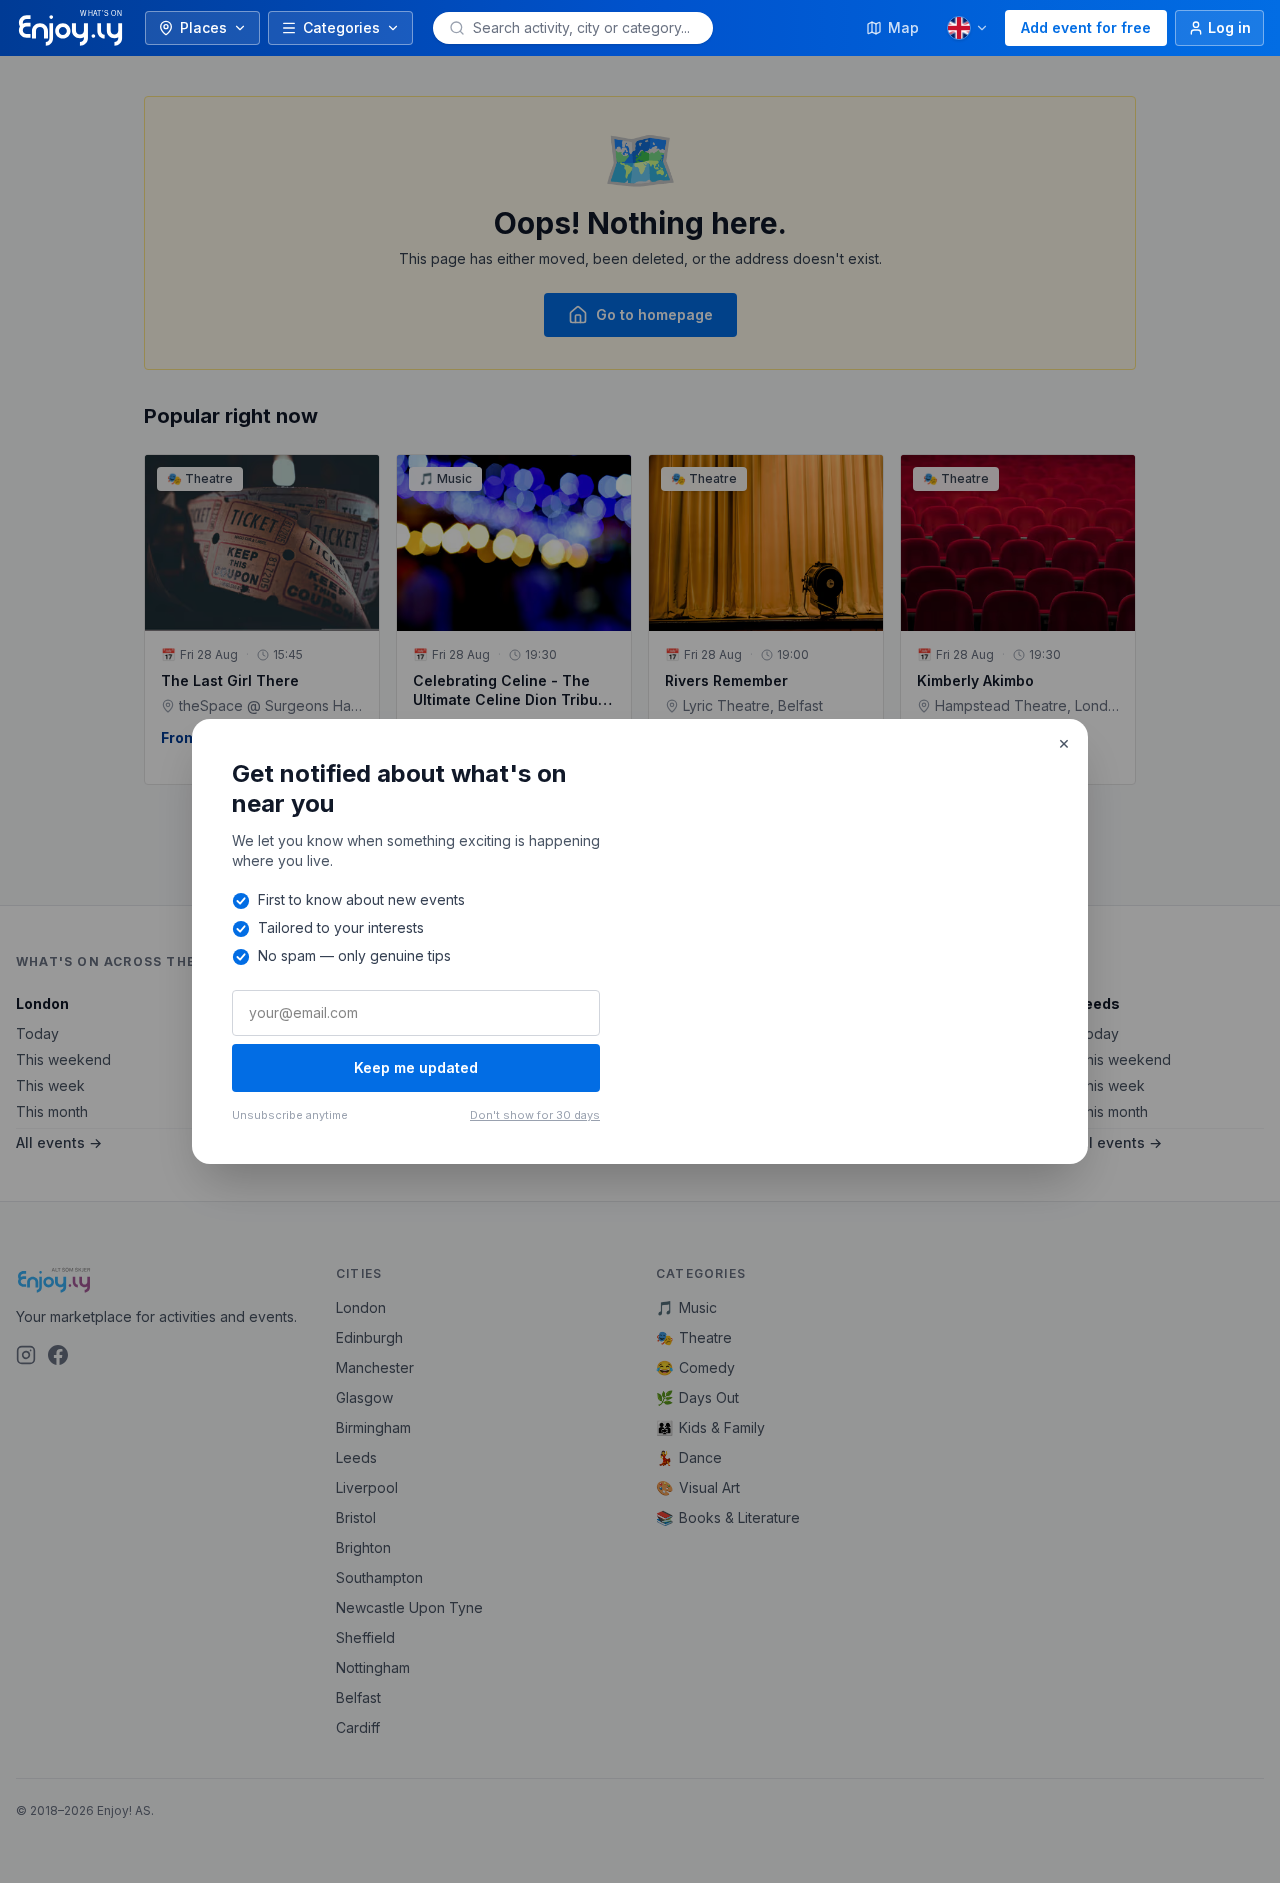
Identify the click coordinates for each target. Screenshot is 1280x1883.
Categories (341, 27)
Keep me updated (416, 1067)
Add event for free (1086, 27)
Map (903, 27)
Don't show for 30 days (535, 1115)
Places (203, 27)
